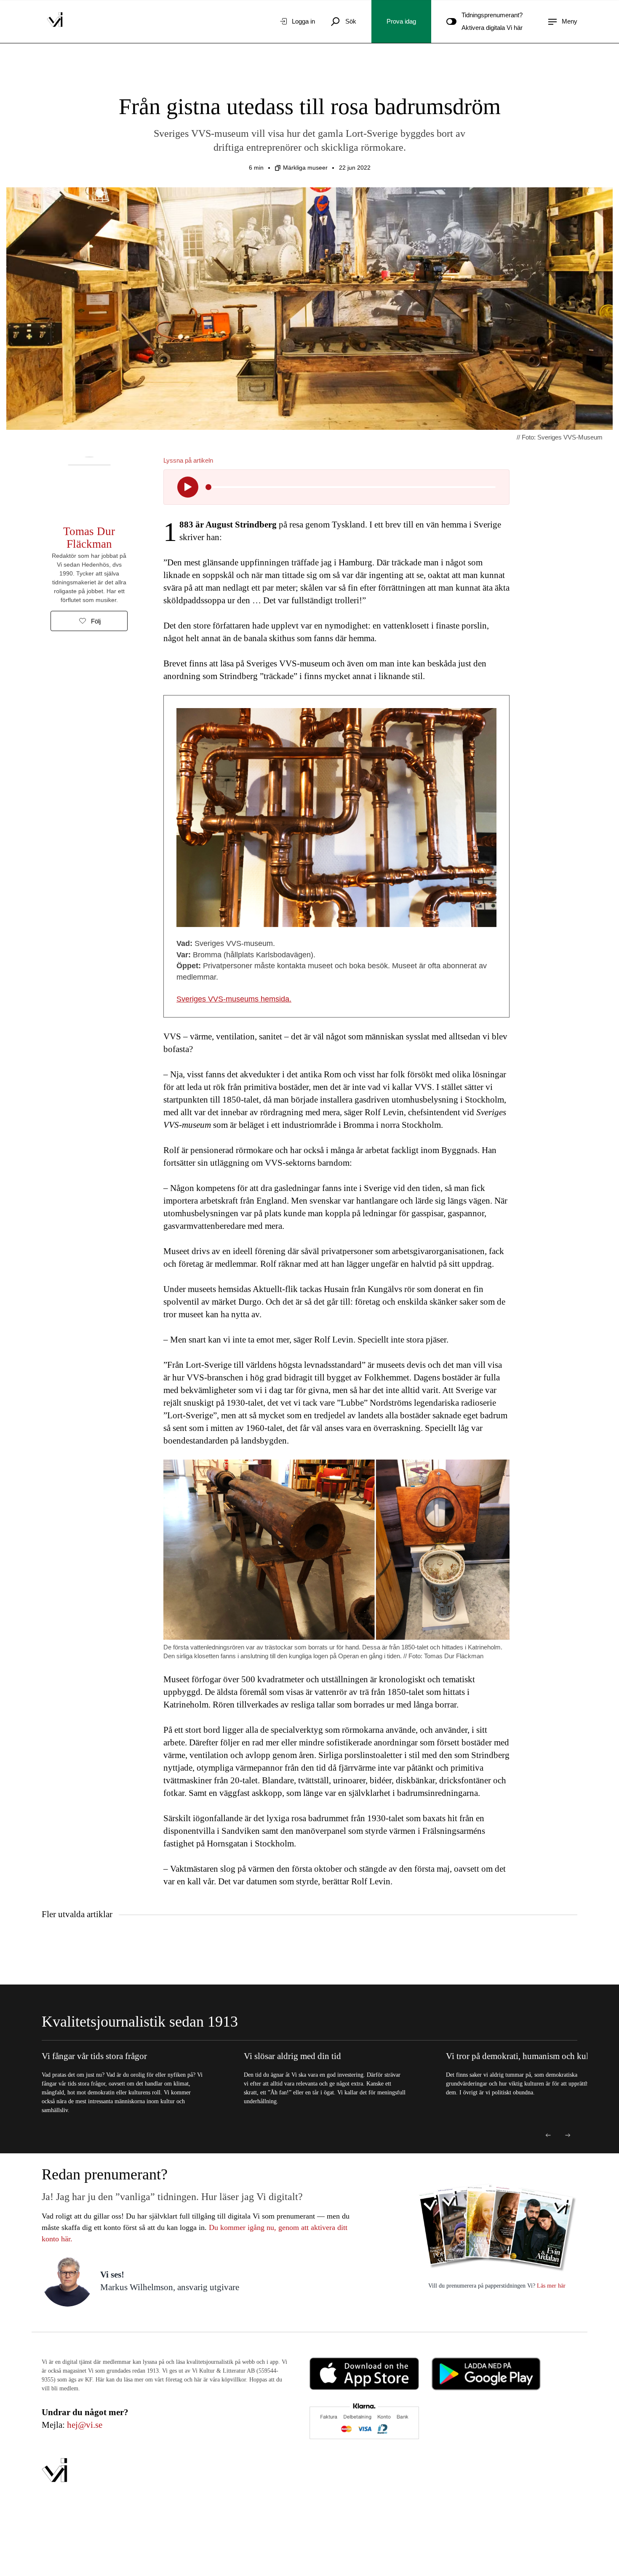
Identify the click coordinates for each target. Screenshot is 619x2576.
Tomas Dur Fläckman (89, 538)
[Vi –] (55, 21)
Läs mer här (550, 2286)
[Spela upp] (188, 487)
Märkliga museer (305, 168)
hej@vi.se (85, 2425)
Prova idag (401, 21)
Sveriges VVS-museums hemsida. (234, 999)
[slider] (208, 487)
